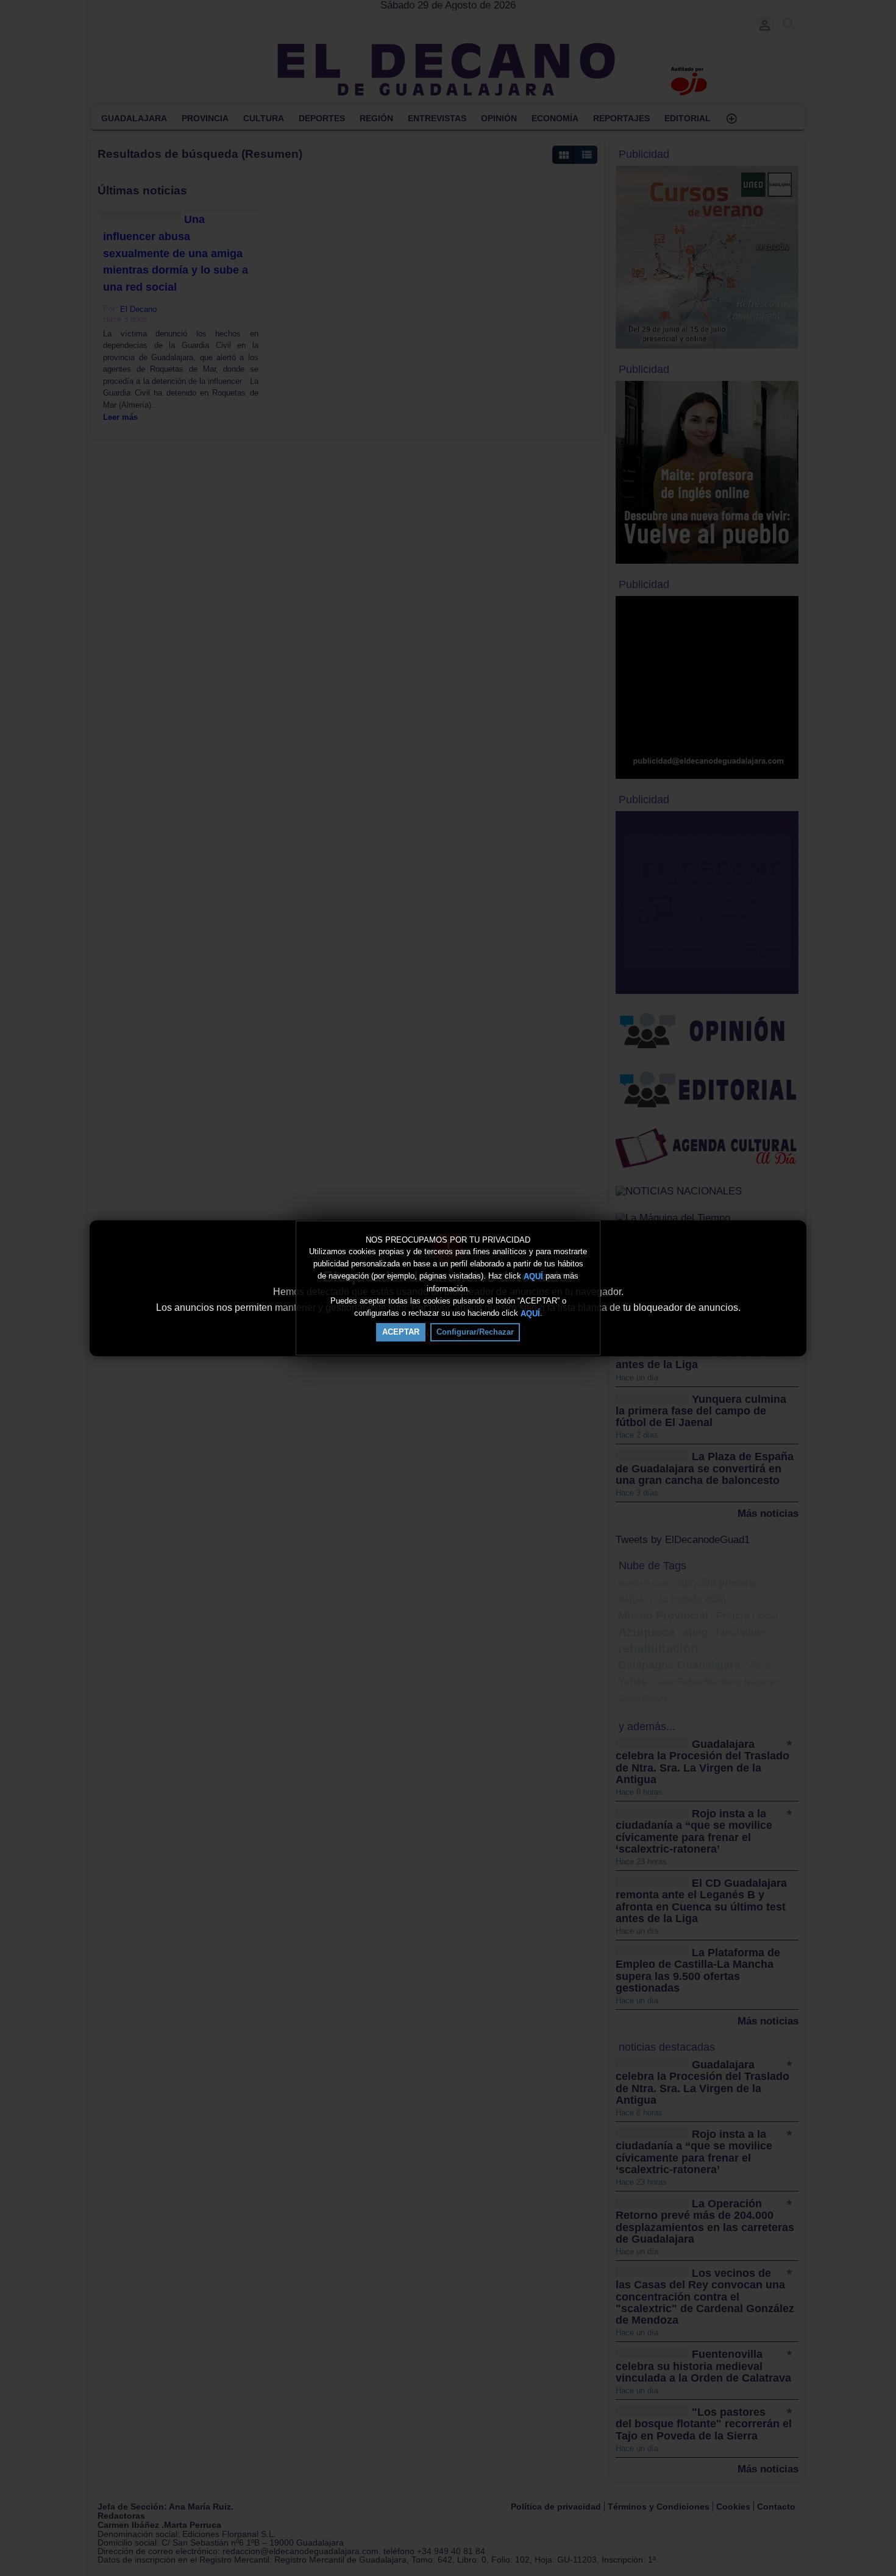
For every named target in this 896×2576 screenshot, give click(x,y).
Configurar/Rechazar (475, 1332)
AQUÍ (533, 1276)
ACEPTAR (401, 1332)
